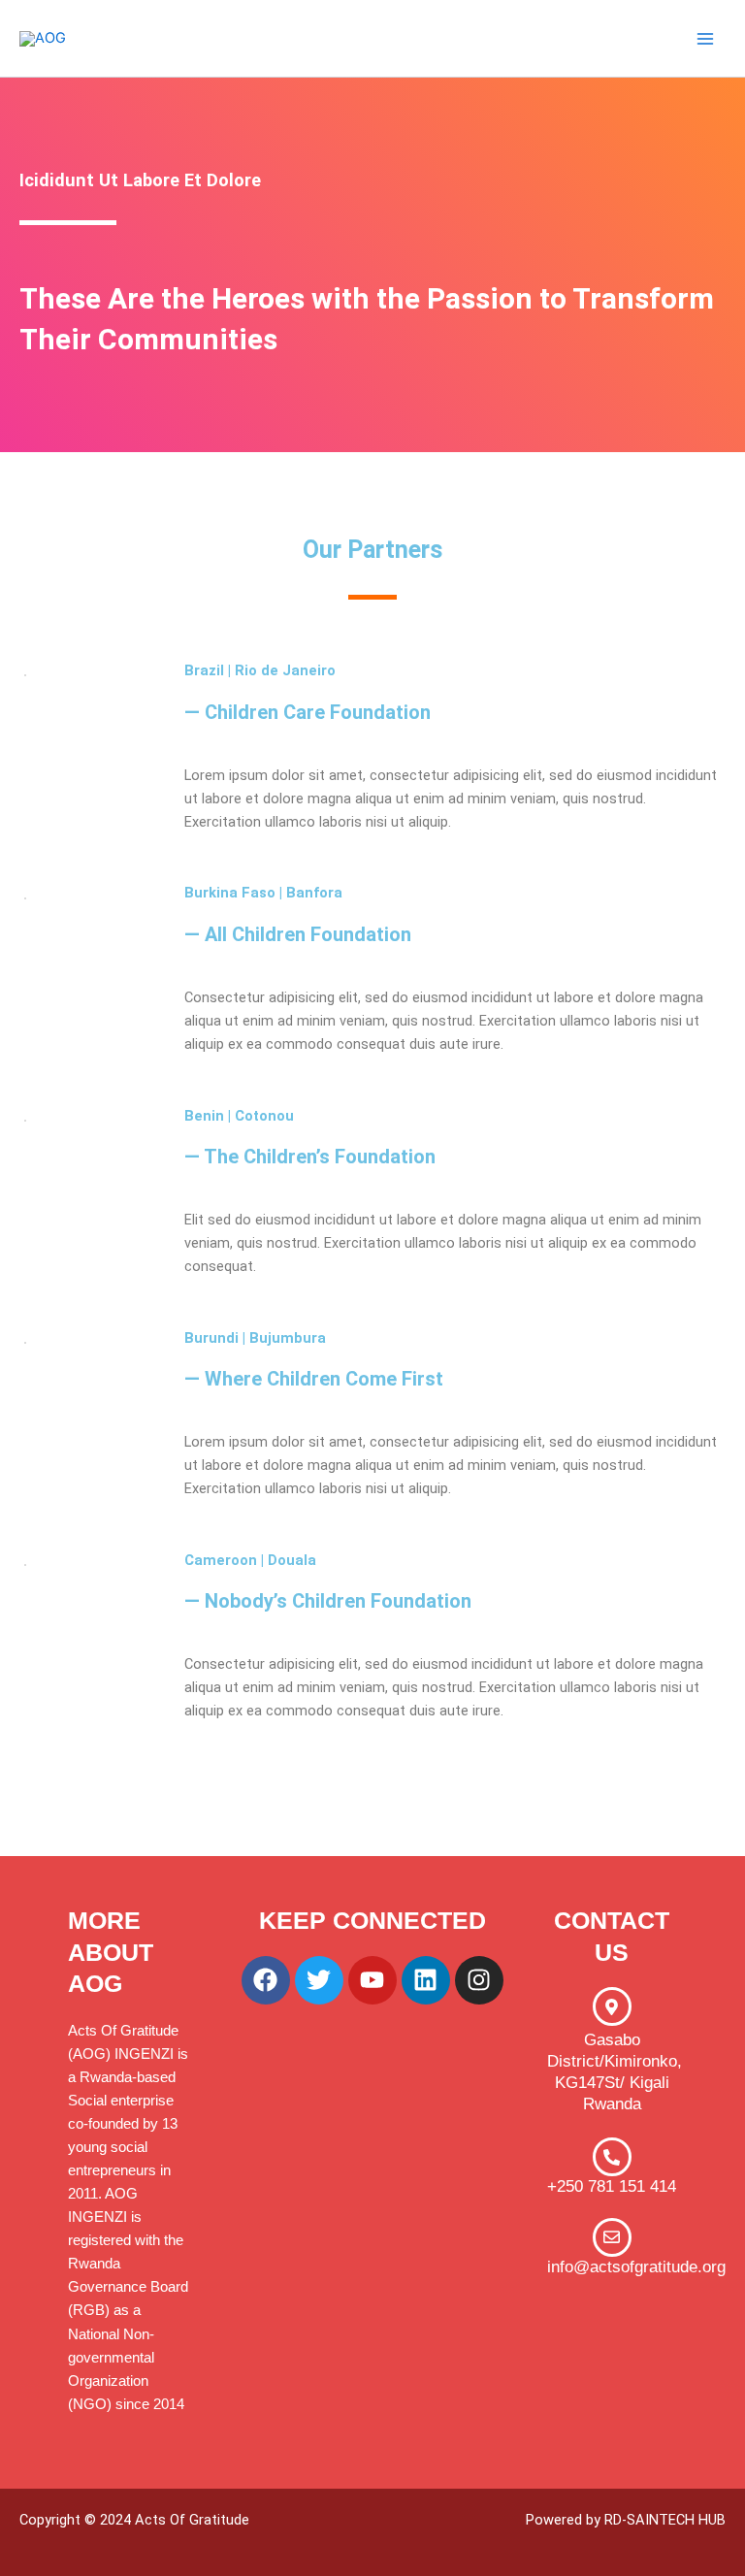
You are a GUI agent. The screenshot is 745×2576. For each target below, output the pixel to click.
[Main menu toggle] (705, 39)
